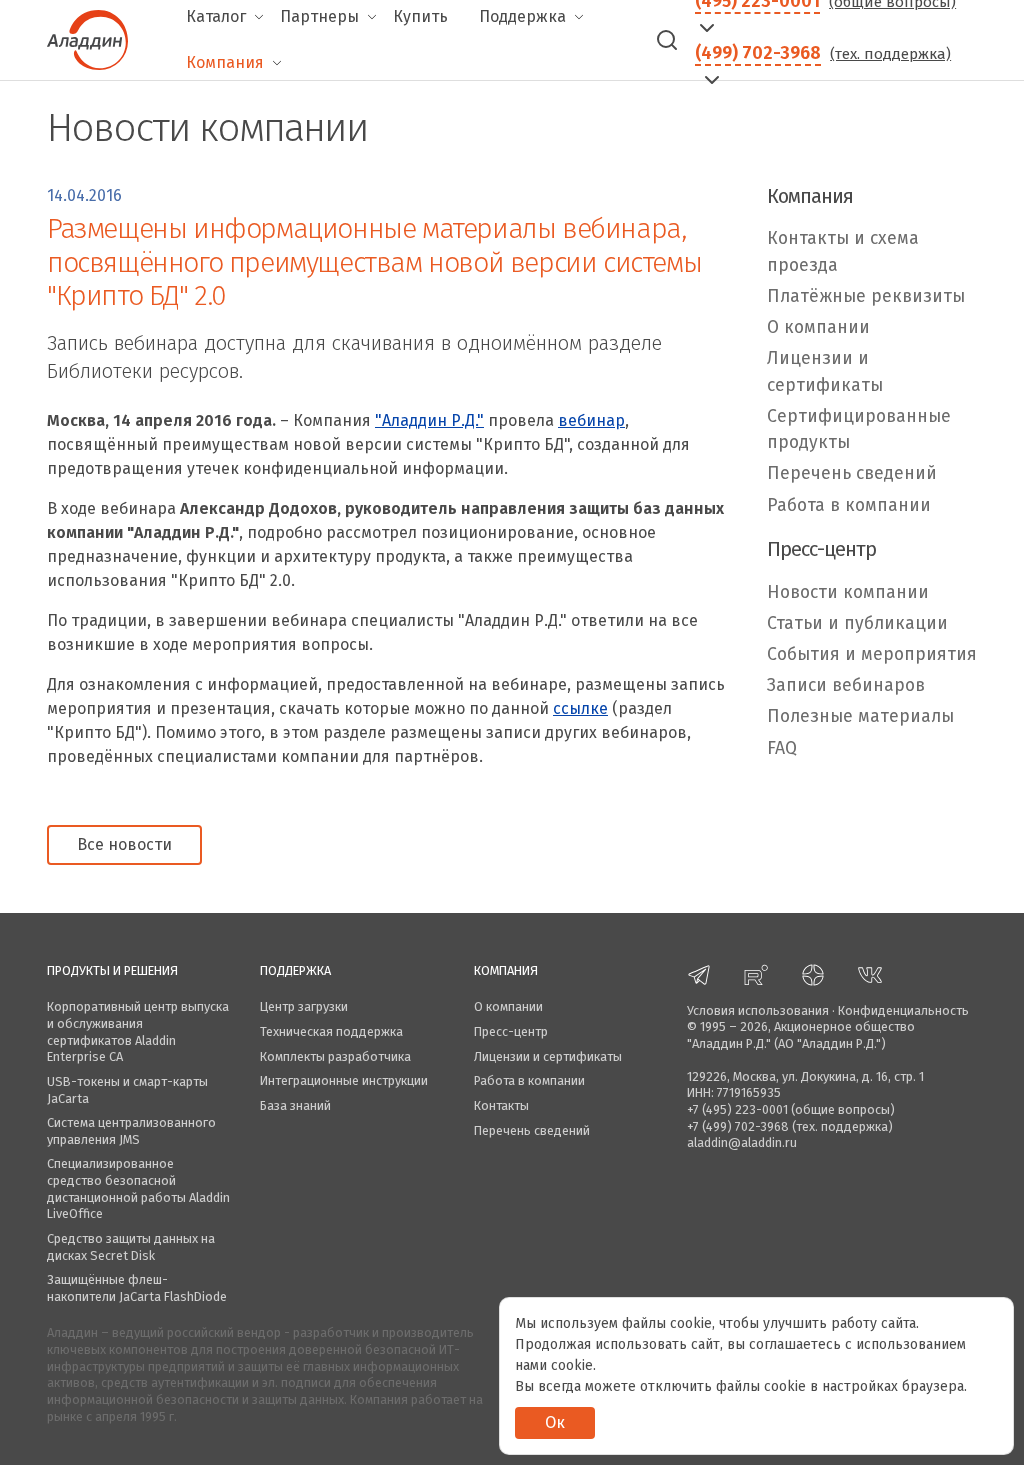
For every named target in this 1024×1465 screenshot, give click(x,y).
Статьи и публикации (857, 623)
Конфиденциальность (903, 1010)
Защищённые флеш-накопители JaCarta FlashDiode (137, 1288)
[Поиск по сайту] (667, 40)
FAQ (782, 748)
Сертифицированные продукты (859, 429)
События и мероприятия (872, 654)
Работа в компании (849, 505)
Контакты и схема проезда (843, 251)
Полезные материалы (860, 716)
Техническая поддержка (331, 1031)
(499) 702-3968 (758, 53)
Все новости (124, 844)
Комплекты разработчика (335, 1056)
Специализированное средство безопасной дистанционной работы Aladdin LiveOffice (138, 1188)
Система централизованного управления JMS (131, 1131)
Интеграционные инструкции (344, 1080)
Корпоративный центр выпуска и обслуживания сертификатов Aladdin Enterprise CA (138, 1031)
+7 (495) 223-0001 (737, 1109)
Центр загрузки (304, 1006)
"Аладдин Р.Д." (429, 420)
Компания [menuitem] (225, 62)
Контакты (501, 1105)
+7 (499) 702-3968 (738, 1126)
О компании (818, 327)
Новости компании (848, 592)
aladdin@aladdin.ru (742, 1142)
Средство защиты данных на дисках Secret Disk (131, 1247)
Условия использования (758, 1010)
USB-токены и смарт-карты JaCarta (127, 1090)
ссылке (580, 708)
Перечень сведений (852, 473)
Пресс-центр (511, 1031)
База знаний (295, 1105)
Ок (555, 1422)
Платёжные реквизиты (866, 296)
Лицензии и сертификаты (825, 371)
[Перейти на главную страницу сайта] (87, 38)
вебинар (591, 420)
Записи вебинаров (846, 685)
